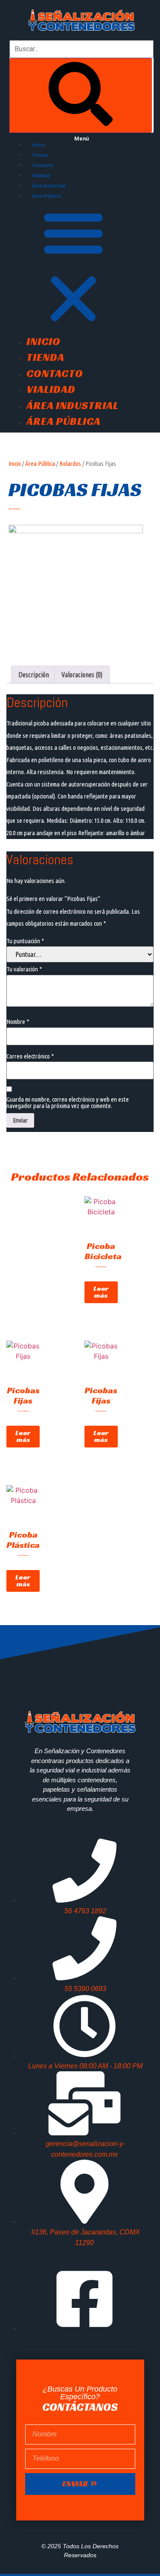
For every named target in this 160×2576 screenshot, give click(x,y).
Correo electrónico (30, 1056)
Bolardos (70, 463)
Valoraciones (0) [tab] (82, 675)
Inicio (38, 145)
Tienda (40, 155)
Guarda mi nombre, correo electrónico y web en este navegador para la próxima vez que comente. (68, 1102)
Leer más (101, 1292)
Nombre (18, 1022)
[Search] (81, 95)
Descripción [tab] (34, 675)
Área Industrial (49, 186)
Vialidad (41, 176)
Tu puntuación (25, 941)
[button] (81, 267)
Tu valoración (24, 969)
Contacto (43, 165)
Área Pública (47, 196)
